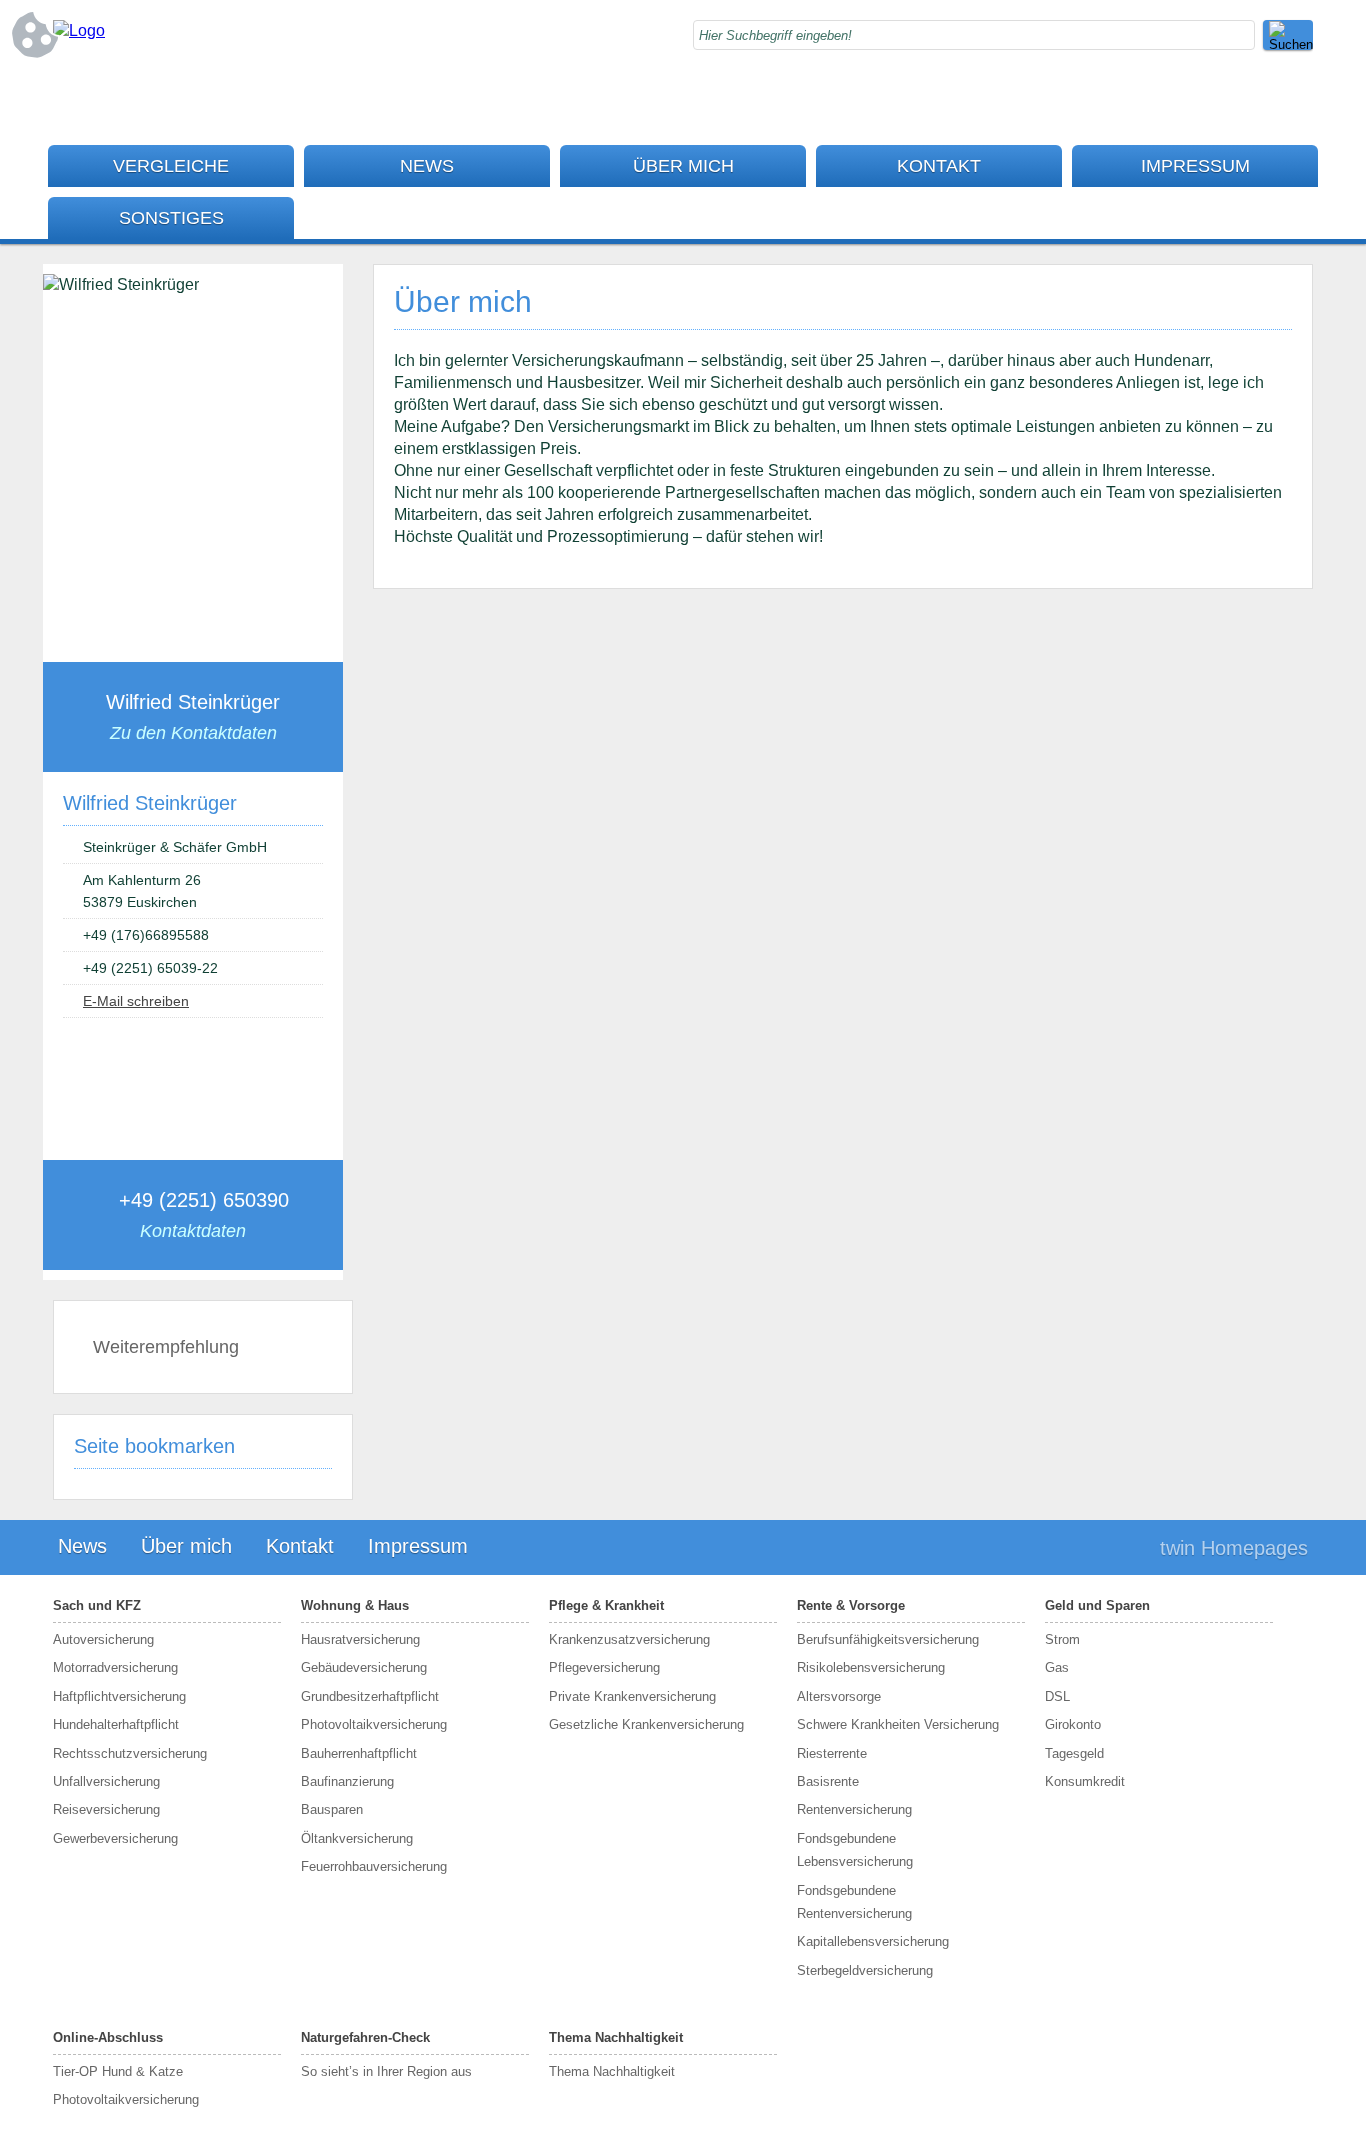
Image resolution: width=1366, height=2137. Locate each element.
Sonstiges (171, 218)
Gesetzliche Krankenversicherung (646, 1724)
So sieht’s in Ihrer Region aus (386, 2071)
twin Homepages (1234, 1548)
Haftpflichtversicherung (119, 1696)
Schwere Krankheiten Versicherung (898, 1724)
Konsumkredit (1085, 1781)
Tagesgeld (1074, 1753)
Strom (1062, 1639)
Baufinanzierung (347, 1781)
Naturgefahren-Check (365, 2037)
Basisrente (828, 1781)
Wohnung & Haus (355, 1605)
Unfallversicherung (106, 1781)
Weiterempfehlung (166, 1347)
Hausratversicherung (360, 1639)
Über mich (683, 166)
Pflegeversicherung (604, 1667)
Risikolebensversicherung (871, 1667)
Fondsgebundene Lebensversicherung (855, 1850)
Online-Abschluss (108, 2037)
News (427, 166)
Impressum (1195, 166)
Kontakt (939, 166)
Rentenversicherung (854, 1809)
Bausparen (332, 1809)
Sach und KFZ (97, 1605)
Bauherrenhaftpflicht (359, 1753)
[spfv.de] (79, 30)
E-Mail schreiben (136, 1001)
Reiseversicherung (106, 1809)
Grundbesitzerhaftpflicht (370, 1696)
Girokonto (1073, 1724)
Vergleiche (171, 166)
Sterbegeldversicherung (865, 1970)
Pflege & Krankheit (606, 1605)
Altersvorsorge (839, 1696)
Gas (1057, 1667)
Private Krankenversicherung (632, 1696)
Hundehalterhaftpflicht (116, 1724)
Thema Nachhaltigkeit (616, 2037)
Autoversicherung (103, 1639)
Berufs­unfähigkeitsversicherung (888, 1639)
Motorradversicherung (115, 1667)
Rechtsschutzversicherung (130, 1753)
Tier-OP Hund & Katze (118, 2071)
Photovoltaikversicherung (374, 1724)
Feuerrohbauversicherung (374, 1866)
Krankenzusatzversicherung (629, 1639)
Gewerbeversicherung (115, 1838)
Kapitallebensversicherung (873, 1941)
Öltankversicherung (357, 1838)
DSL (1057, 1696)
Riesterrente (832, 1753)
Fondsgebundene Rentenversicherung (854, 1902)
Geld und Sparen (1097, 1605)
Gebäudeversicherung (364, 1667)
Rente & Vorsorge (851, 1605)
